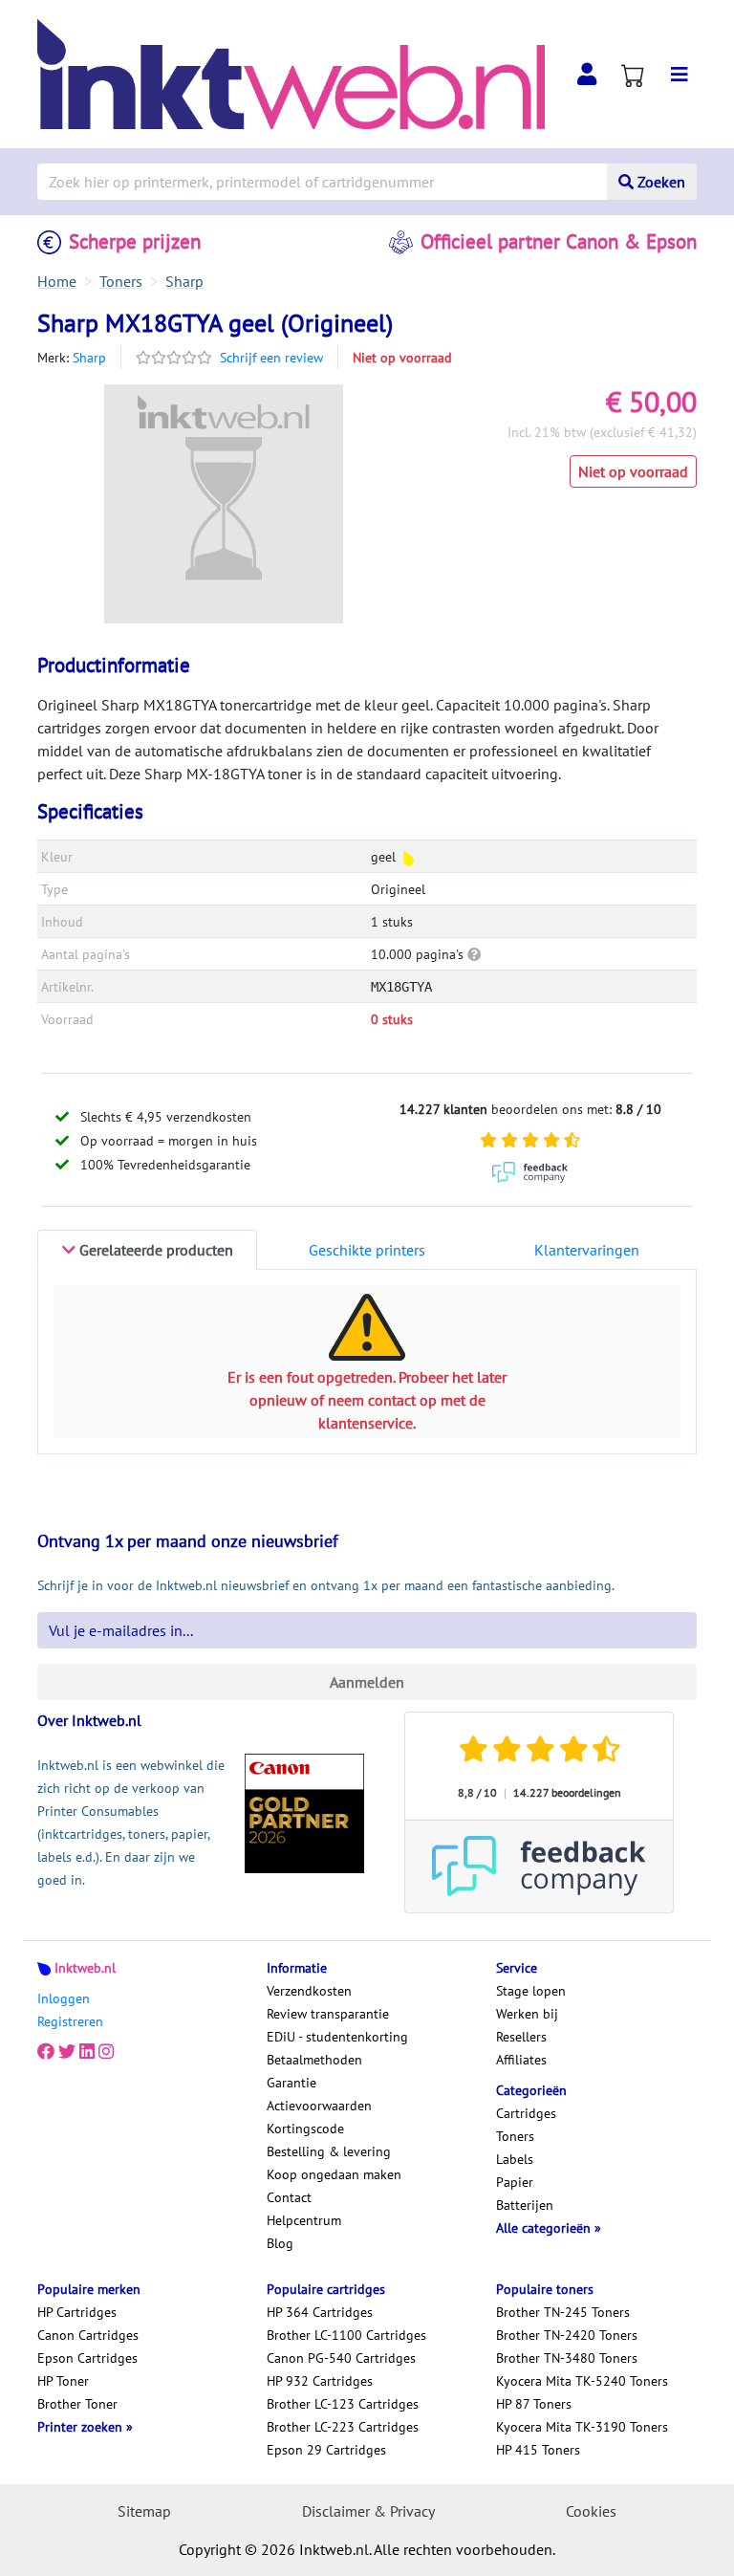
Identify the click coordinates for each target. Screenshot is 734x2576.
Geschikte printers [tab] (367, 1250)
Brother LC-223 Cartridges (343, 2427)
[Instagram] (106, 2052)
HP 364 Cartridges (320, 2312)
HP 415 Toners (538, 2450)
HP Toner (63, 2381)
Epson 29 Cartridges (326, 2450)
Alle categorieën (545, 2228)
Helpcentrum (304, 2220)
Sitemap (144, 2511)
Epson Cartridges (87, 2358)
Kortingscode (305, 2128)
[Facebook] (46, 2052)
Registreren (70, 2021)
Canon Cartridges (88, 2335)
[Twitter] (67, 2052)
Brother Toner (77, 2404)
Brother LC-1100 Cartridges (346, 2335)
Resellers (521, 2037)
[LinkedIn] (87, 2052)
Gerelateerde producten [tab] (154, 1250)
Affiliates (521, 2060)
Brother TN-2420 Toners (567, 2335)
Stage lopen (531, 1991)
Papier (515, 2182)
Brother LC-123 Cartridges (343, 2404)
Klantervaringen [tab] (587, 1250)
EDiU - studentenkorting (337, 2037)
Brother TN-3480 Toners (567, 2358)
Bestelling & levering (329, 2151)
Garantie (291, 2083)
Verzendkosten (309, 1991)
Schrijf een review (271, 358)
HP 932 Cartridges (320, 2381)
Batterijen (525, 2205)
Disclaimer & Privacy (368, 2511)
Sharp (89, 358)
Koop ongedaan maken (334, 2174)
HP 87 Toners (534, 2404)
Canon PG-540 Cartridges (341, 2358)
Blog (280, 2243)
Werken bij (527, 2014)
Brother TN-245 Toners (563, 2312)
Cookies (591, 2511)
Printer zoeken (82, 2427)
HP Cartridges (77, 2312)
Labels (515, 2159)
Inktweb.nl (85, 1968)
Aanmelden (367, 1682)
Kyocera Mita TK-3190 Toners (582, 2427)
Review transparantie (328, 2014)
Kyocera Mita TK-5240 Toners (582, 2381)
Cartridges (526, 2113)
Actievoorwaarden (319, 2106)
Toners (515, 2136)
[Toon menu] (680, 75)
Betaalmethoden (314, 2060)
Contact (289, 2197)
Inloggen (64, 1998)
